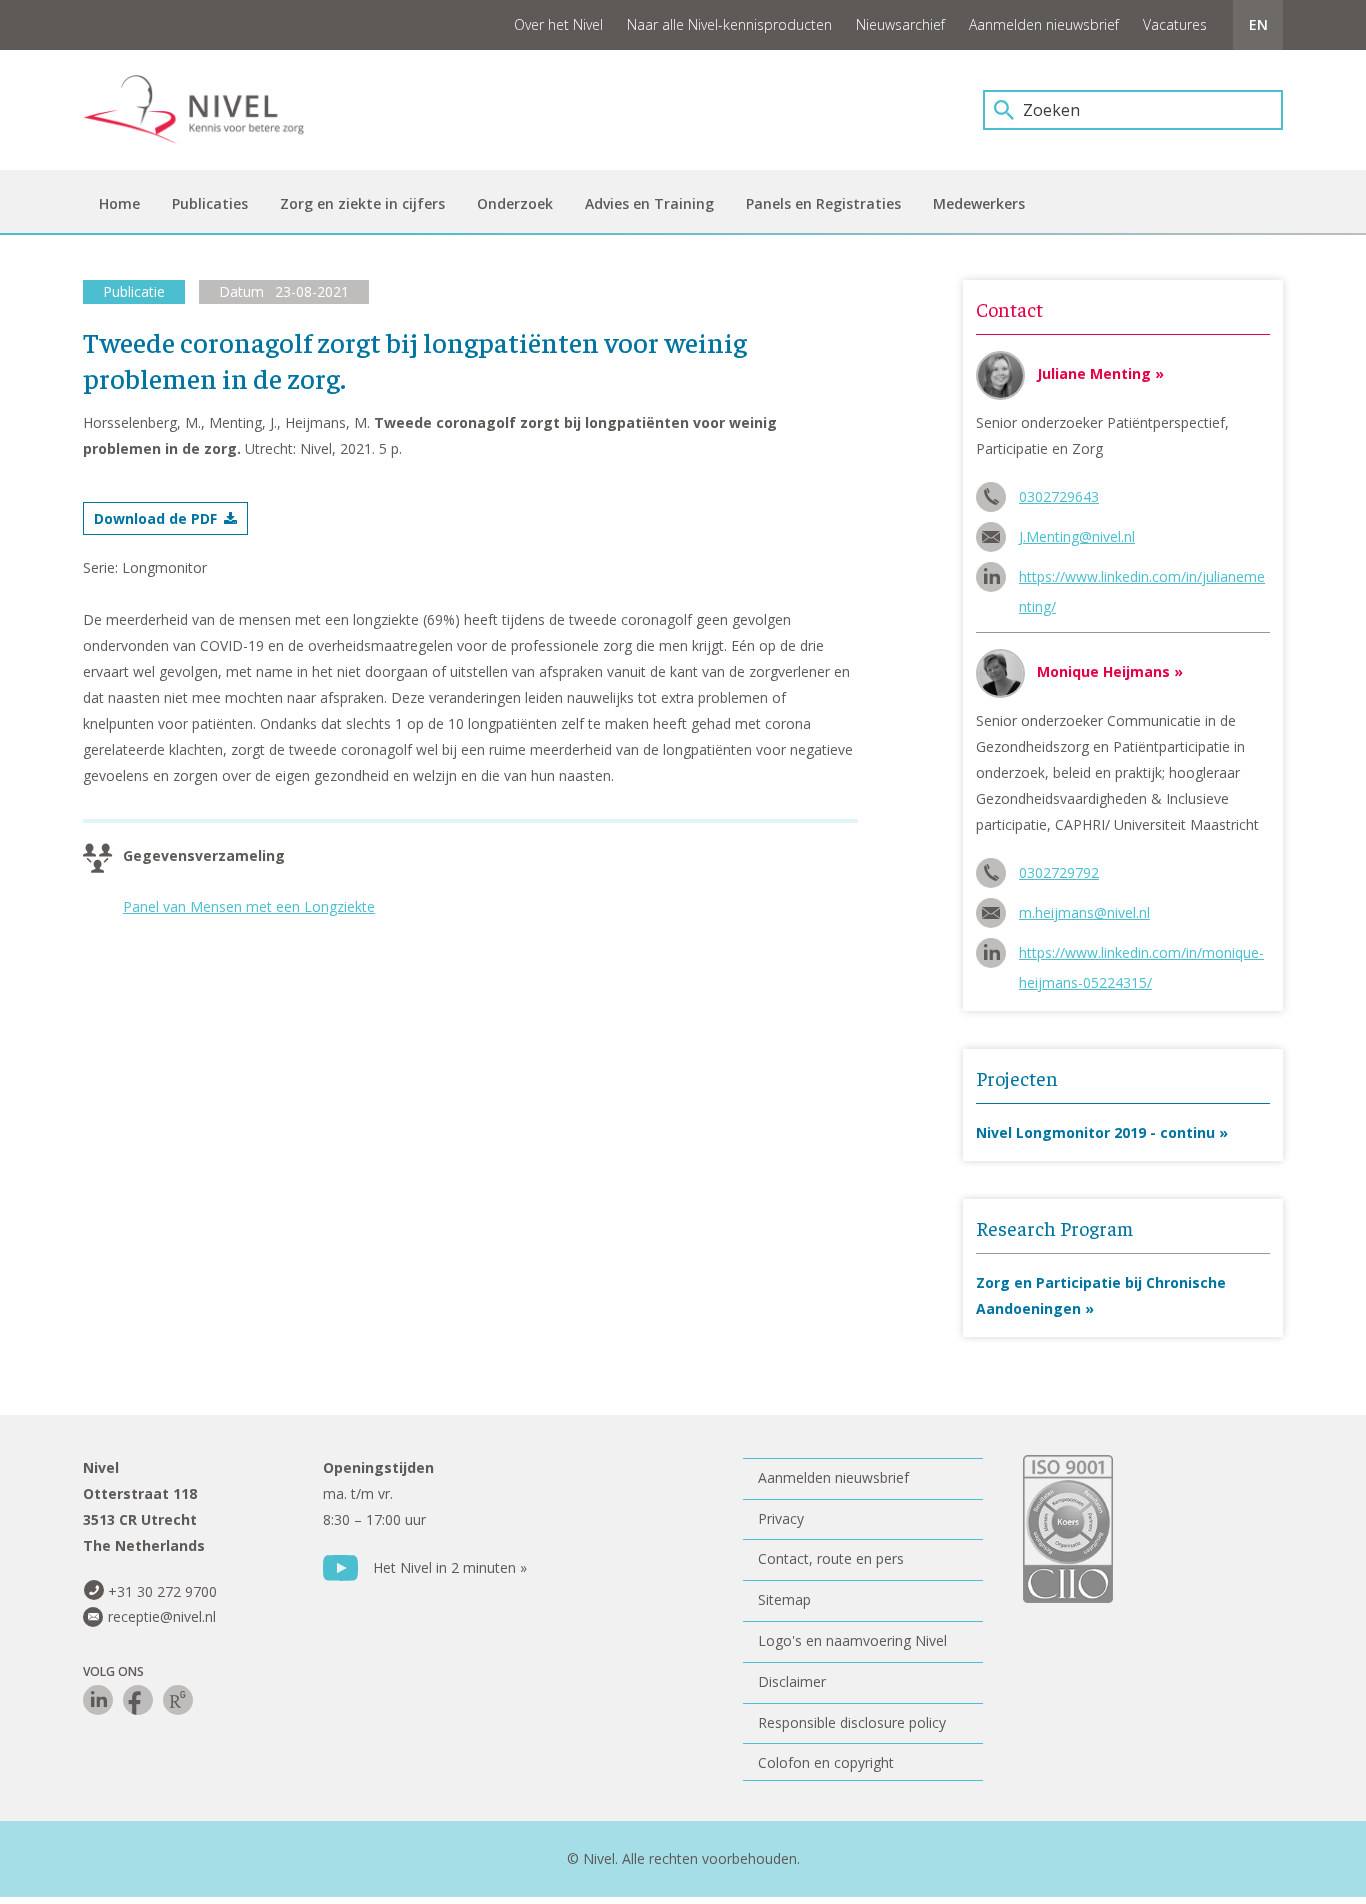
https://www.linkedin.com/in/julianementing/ (1142, 579)
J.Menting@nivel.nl (1077, 536)
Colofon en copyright (826, 1762)
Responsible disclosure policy (852, 1722)
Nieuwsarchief (900, 24)
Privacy (781, 1518)
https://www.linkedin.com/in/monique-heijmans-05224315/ (1141, 955)
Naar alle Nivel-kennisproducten (729, 24)
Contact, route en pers (831, 1558)
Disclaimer (792, 1681)
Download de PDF (155, 518)
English (1258, 25)
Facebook (138, 1700)
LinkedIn (98, 1700)
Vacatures (1175, 24)
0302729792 (1059, 872)
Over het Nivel (558, 24)
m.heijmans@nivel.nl (1084, 912)
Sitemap (784, 1599)
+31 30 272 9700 (162, 1591)
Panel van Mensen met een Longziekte (249, 906)
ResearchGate (178, 1700)
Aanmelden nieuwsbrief (1044, 24)
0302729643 (1059, 496)
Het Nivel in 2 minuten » (450, 1567)
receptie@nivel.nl (162, 1616)
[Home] (208, 110)
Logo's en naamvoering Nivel (852, 1640)
